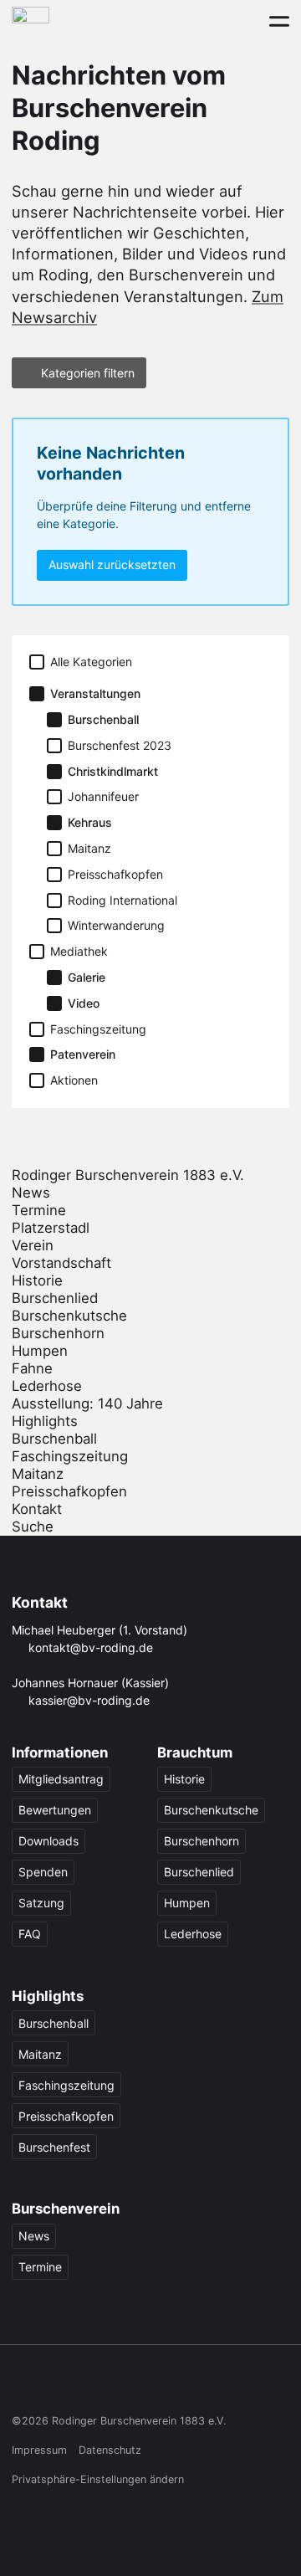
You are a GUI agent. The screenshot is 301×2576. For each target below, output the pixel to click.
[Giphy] (184, 2385)
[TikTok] (87, 2385)
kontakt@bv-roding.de (91, 1647)
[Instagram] (55, 2385)
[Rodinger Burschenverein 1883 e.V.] (31, 21)
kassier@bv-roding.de (89, 1700)
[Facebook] (22, 2385)
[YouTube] (119, 2385)
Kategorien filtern (88, 373)
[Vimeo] (151, 2385)
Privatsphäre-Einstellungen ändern (98, 2479)
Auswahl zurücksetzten (112, 564)
